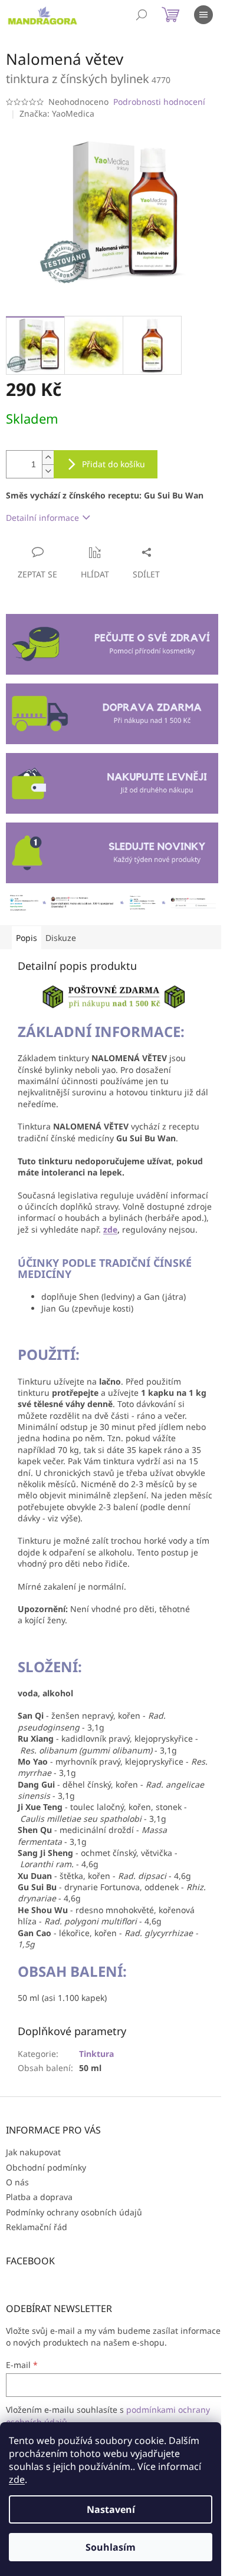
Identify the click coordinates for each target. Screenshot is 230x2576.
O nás (17, 2182)
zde (17, 2479)
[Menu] (203, 15)
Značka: (57, 113)
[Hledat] (142, 15)
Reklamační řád (37, 2227)
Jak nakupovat (33, 2152)
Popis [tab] (27, 938)
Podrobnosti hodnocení (159, 102)
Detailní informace (42, 518)
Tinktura (96, 2054)
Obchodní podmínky (46, 2167)
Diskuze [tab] (61, 938)
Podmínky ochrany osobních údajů (74, 2212)
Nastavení (111, 2509)
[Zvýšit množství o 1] (48, 458)
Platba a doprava (39, 2197)
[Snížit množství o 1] (48, 471)
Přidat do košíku (114, 464)
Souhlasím (111, 2547)
